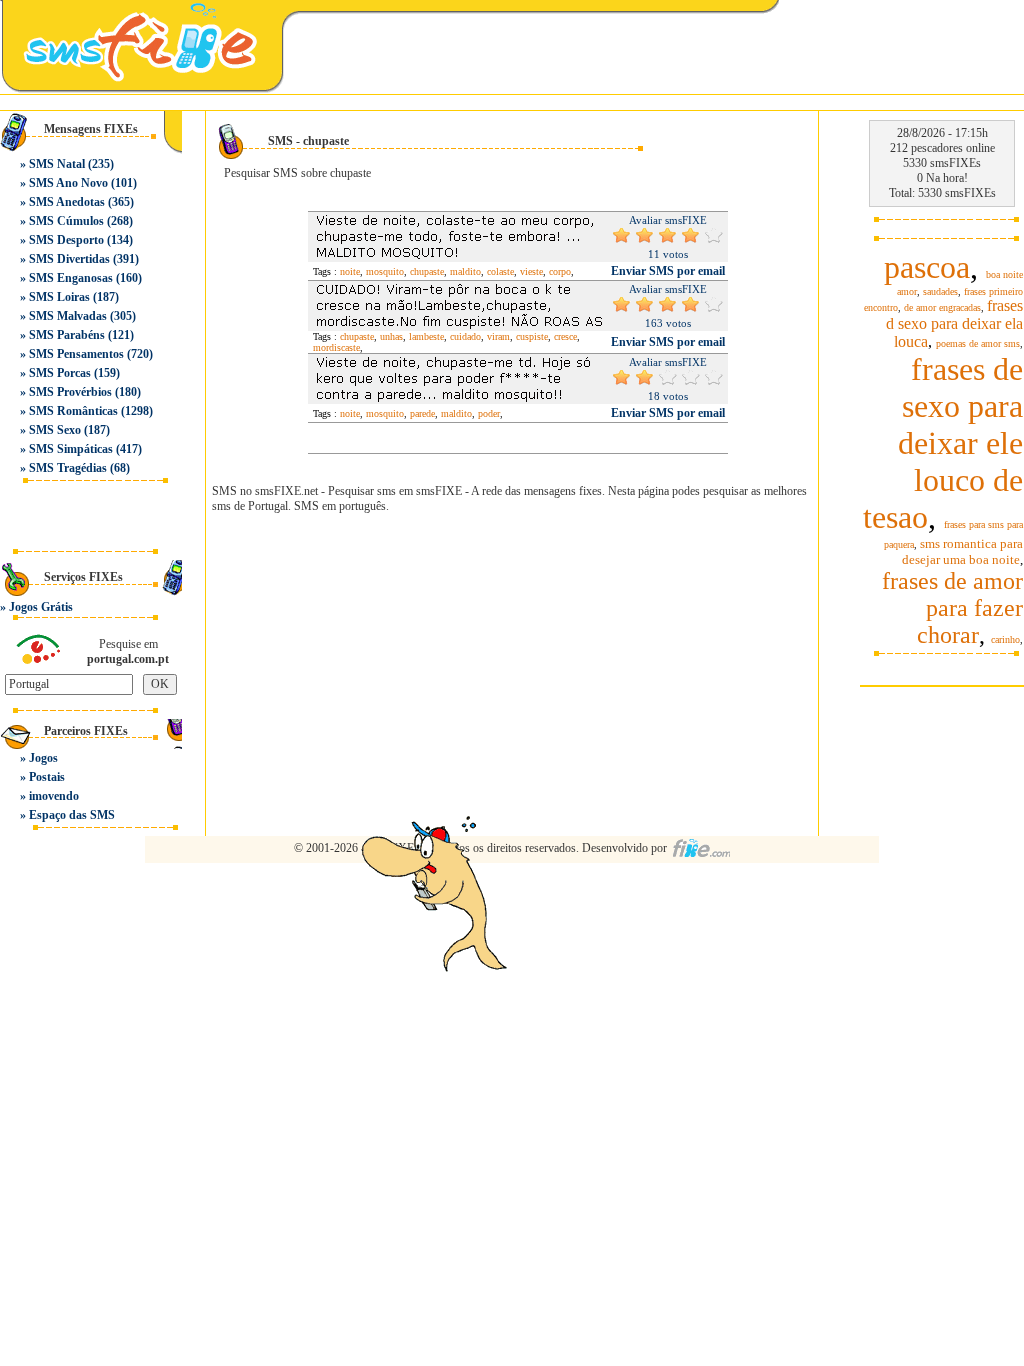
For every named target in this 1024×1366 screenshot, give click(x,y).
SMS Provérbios (70, 392)
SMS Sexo (55, 430)
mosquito (385, 271)
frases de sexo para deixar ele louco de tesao (943, 443)
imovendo (54, 796)
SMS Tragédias (68, 468)
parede (422, 413)
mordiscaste (336, 347)
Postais (47, 777)
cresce (565, 336)
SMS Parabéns (67, 335)
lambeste (426, 336)
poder (489, 413)
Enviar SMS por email (668, 271)
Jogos (43, 758)
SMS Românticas (73, 411)
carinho (1005, 639)
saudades (940, 291)
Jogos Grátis (41, 607)
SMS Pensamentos (76, 354)
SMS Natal (57, 164)
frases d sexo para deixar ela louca (954, 323)
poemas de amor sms (978, 343)
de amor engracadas (942, 307)
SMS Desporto (66, 240)
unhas (391, 336)
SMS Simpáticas (71, 449)
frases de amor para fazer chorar (952, 608)
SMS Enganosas (71, 278)
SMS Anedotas (67, 202)
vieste (531, 271)
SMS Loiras (59, 297)
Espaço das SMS (72, 815)
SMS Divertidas (69, 259)
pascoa (927, 267)
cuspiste (532, 336)
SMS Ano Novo (68, 183)
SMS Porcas (60, 373)
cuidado (465, 336)
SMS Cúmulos (66, 221)
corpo (560, 271)
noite (350, 271)
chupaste (427, 271)
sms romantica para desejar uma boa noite (962, 551)
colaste (500, 271)
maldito (465, 271)
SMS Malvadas (68, 316)
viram (498, 336)
